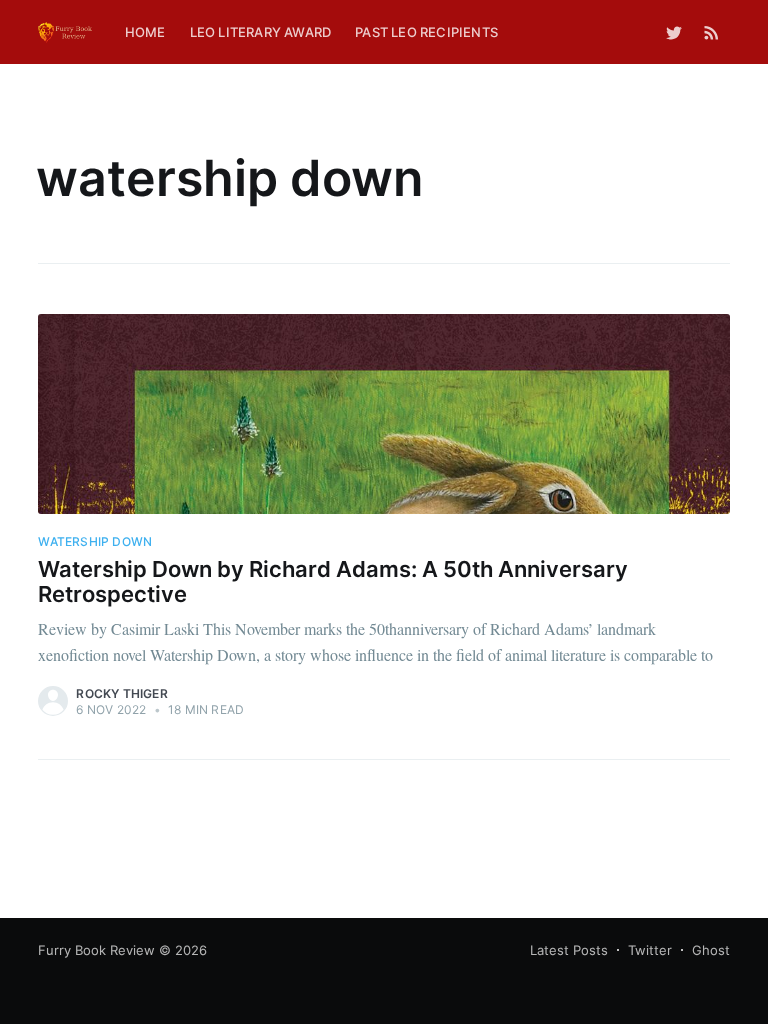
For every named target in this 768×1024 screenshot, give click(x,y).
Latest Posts (569, 950)
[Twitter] (674, 32)
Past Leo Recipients (426, 32)
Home (145, 32)
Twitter (650, 950)
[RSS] (711, 32)
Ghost (711, 950)
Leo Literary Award (261, 32)
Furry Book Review (96, 950)
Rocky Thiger (121, 693)
